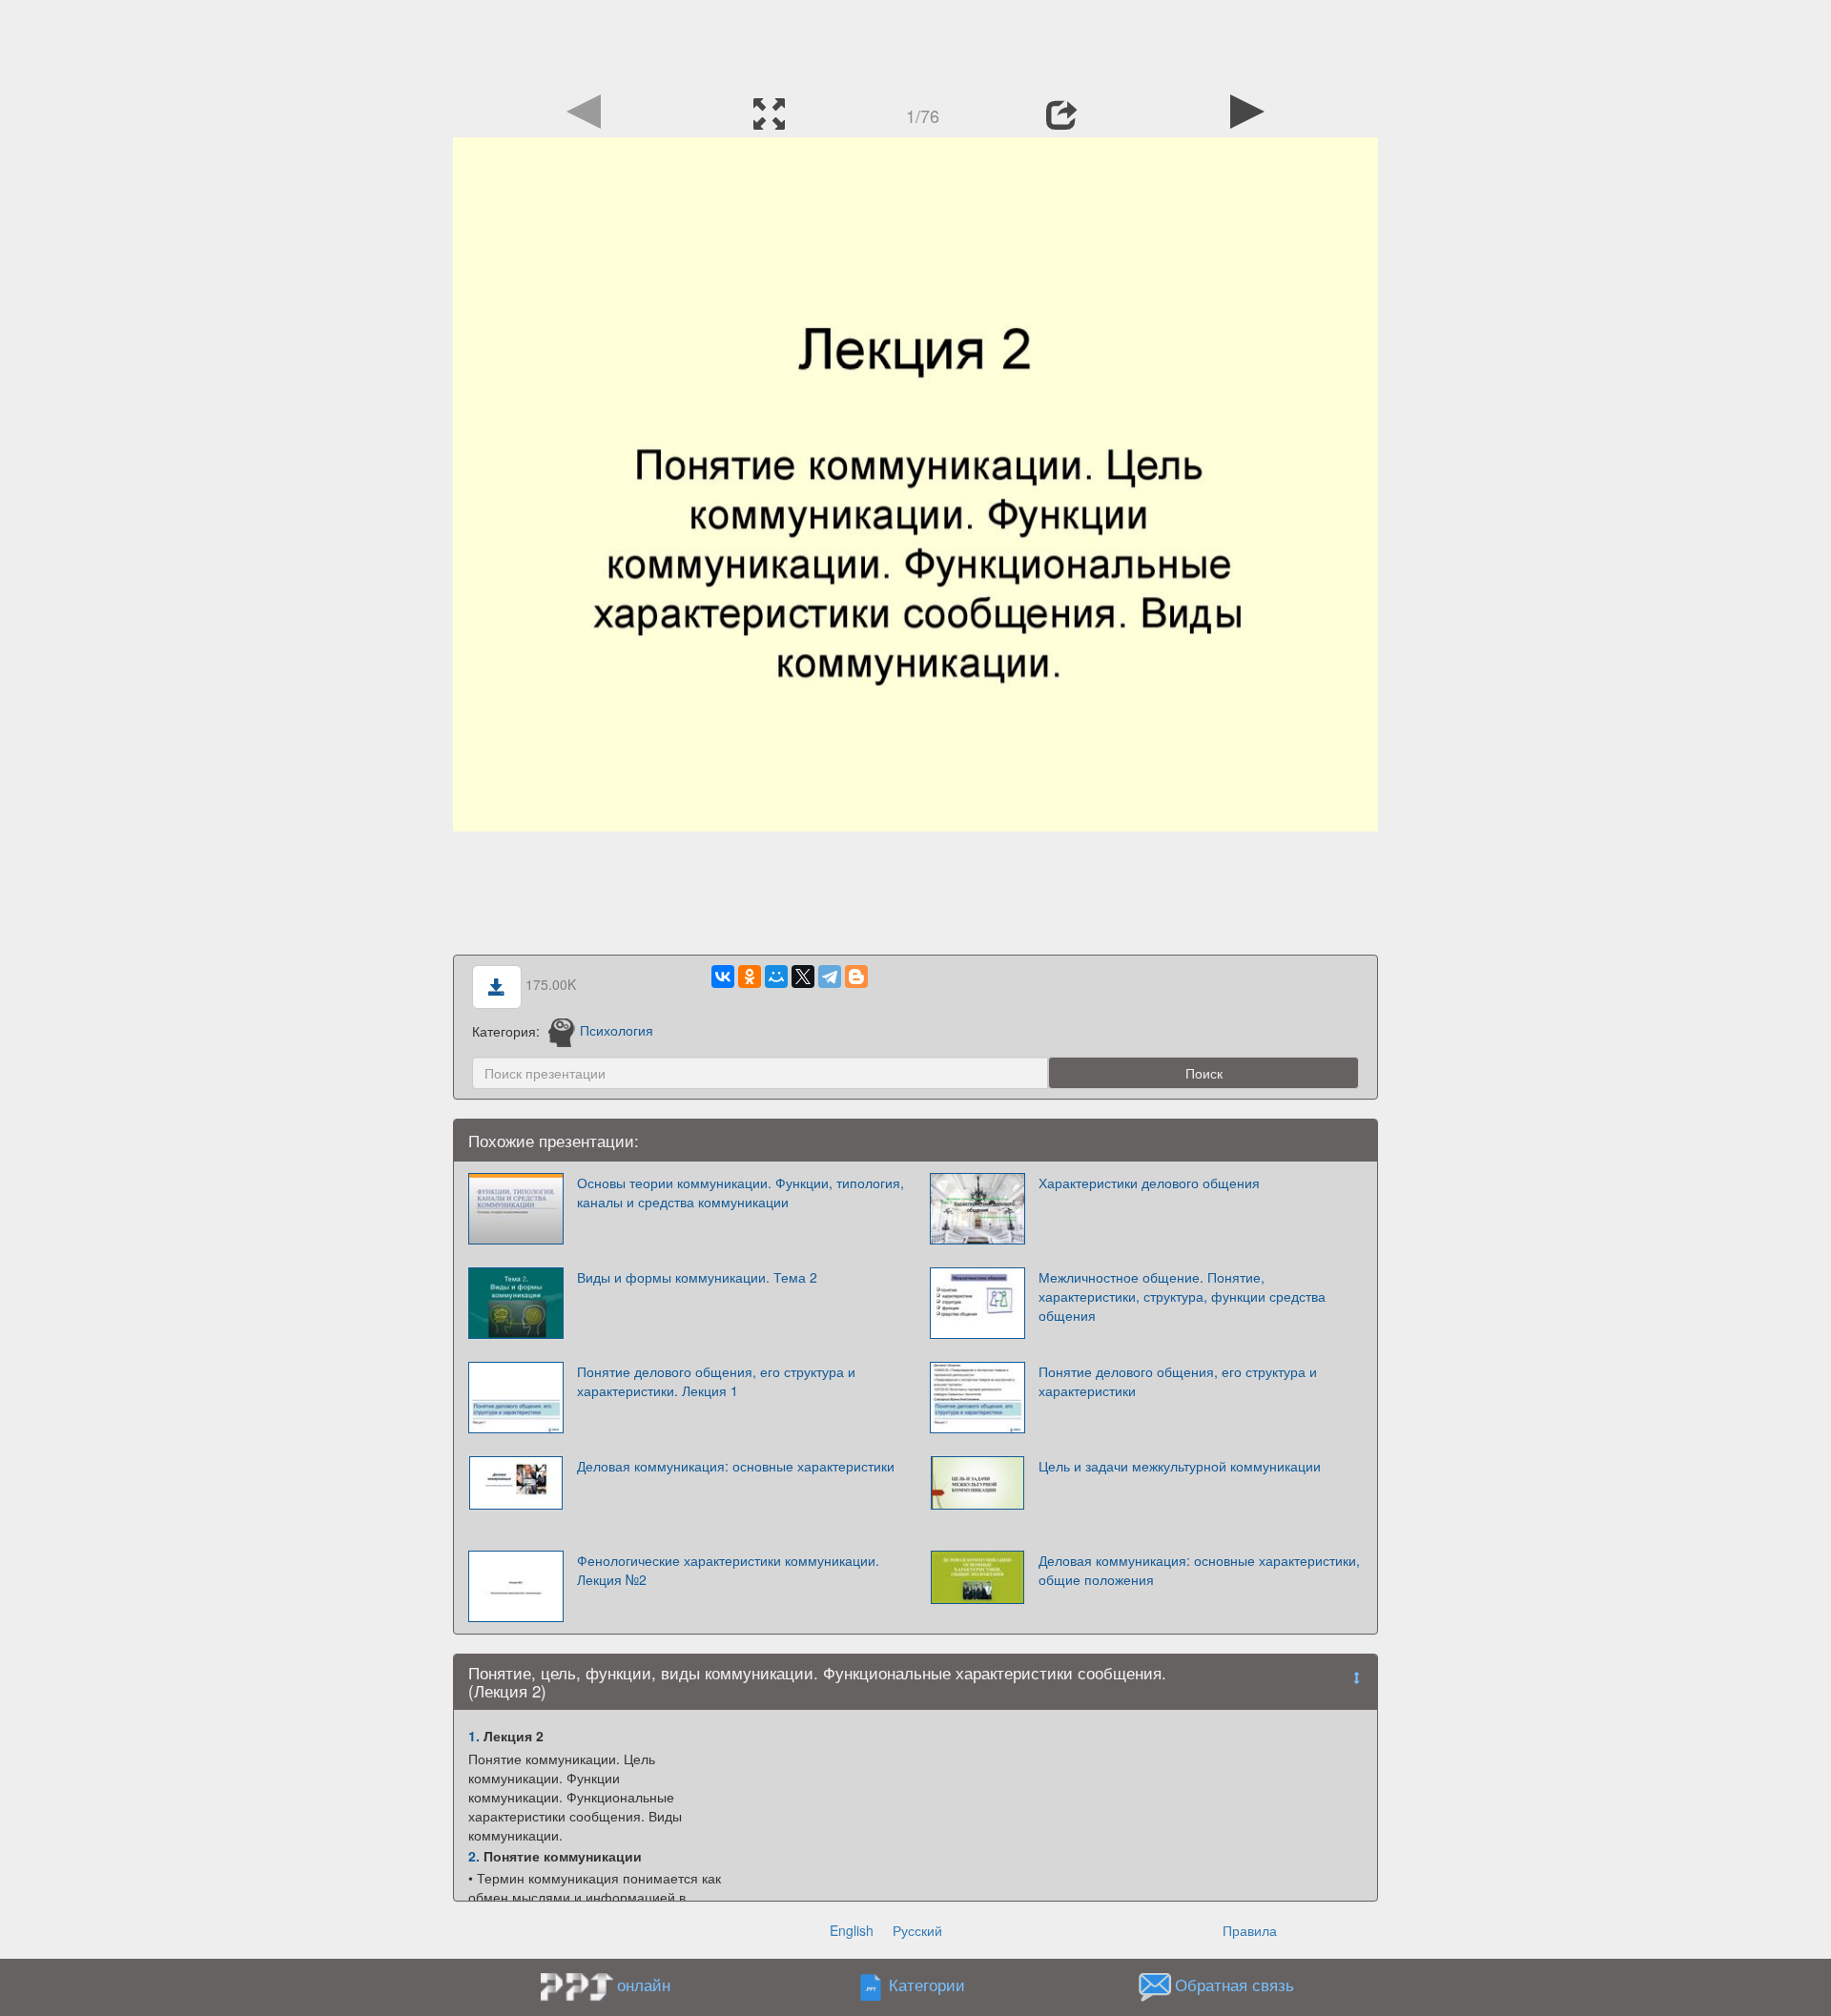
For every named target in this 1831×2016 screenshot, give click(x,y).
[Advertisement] (915, 43)
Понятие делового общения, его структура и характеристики (1178, 1381)
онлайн (644, 1985)
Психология (617, 1030)
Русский (917, 1930)
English (852, 1930)
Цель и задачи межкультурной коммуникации (1180, 1466)
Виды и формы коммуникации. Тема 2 (697, 1277)
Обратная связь (1234, 1985)
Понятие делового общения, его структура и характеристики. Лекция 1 (716, 1381)
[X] (803, 977)
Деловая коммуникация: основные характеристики (736, 1466)
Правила (1250, 1930)
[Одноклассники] (750, 977)
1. (474, 1736)
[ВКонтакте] (723, 977)
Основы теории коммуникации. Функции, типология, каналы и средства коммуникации (741, 1192)
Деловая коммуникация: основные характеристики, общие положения (1199, 1570)
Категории (927, 1985)
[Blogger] (856, 977)
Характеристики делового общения (1149, 1183)
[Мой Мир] (776, 977)
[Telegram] (830, 977)
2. (474, 1856)
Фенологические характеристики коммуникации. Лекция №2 (728, 1570)
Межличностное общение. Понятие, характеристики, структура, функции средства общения (1182, 1296)
